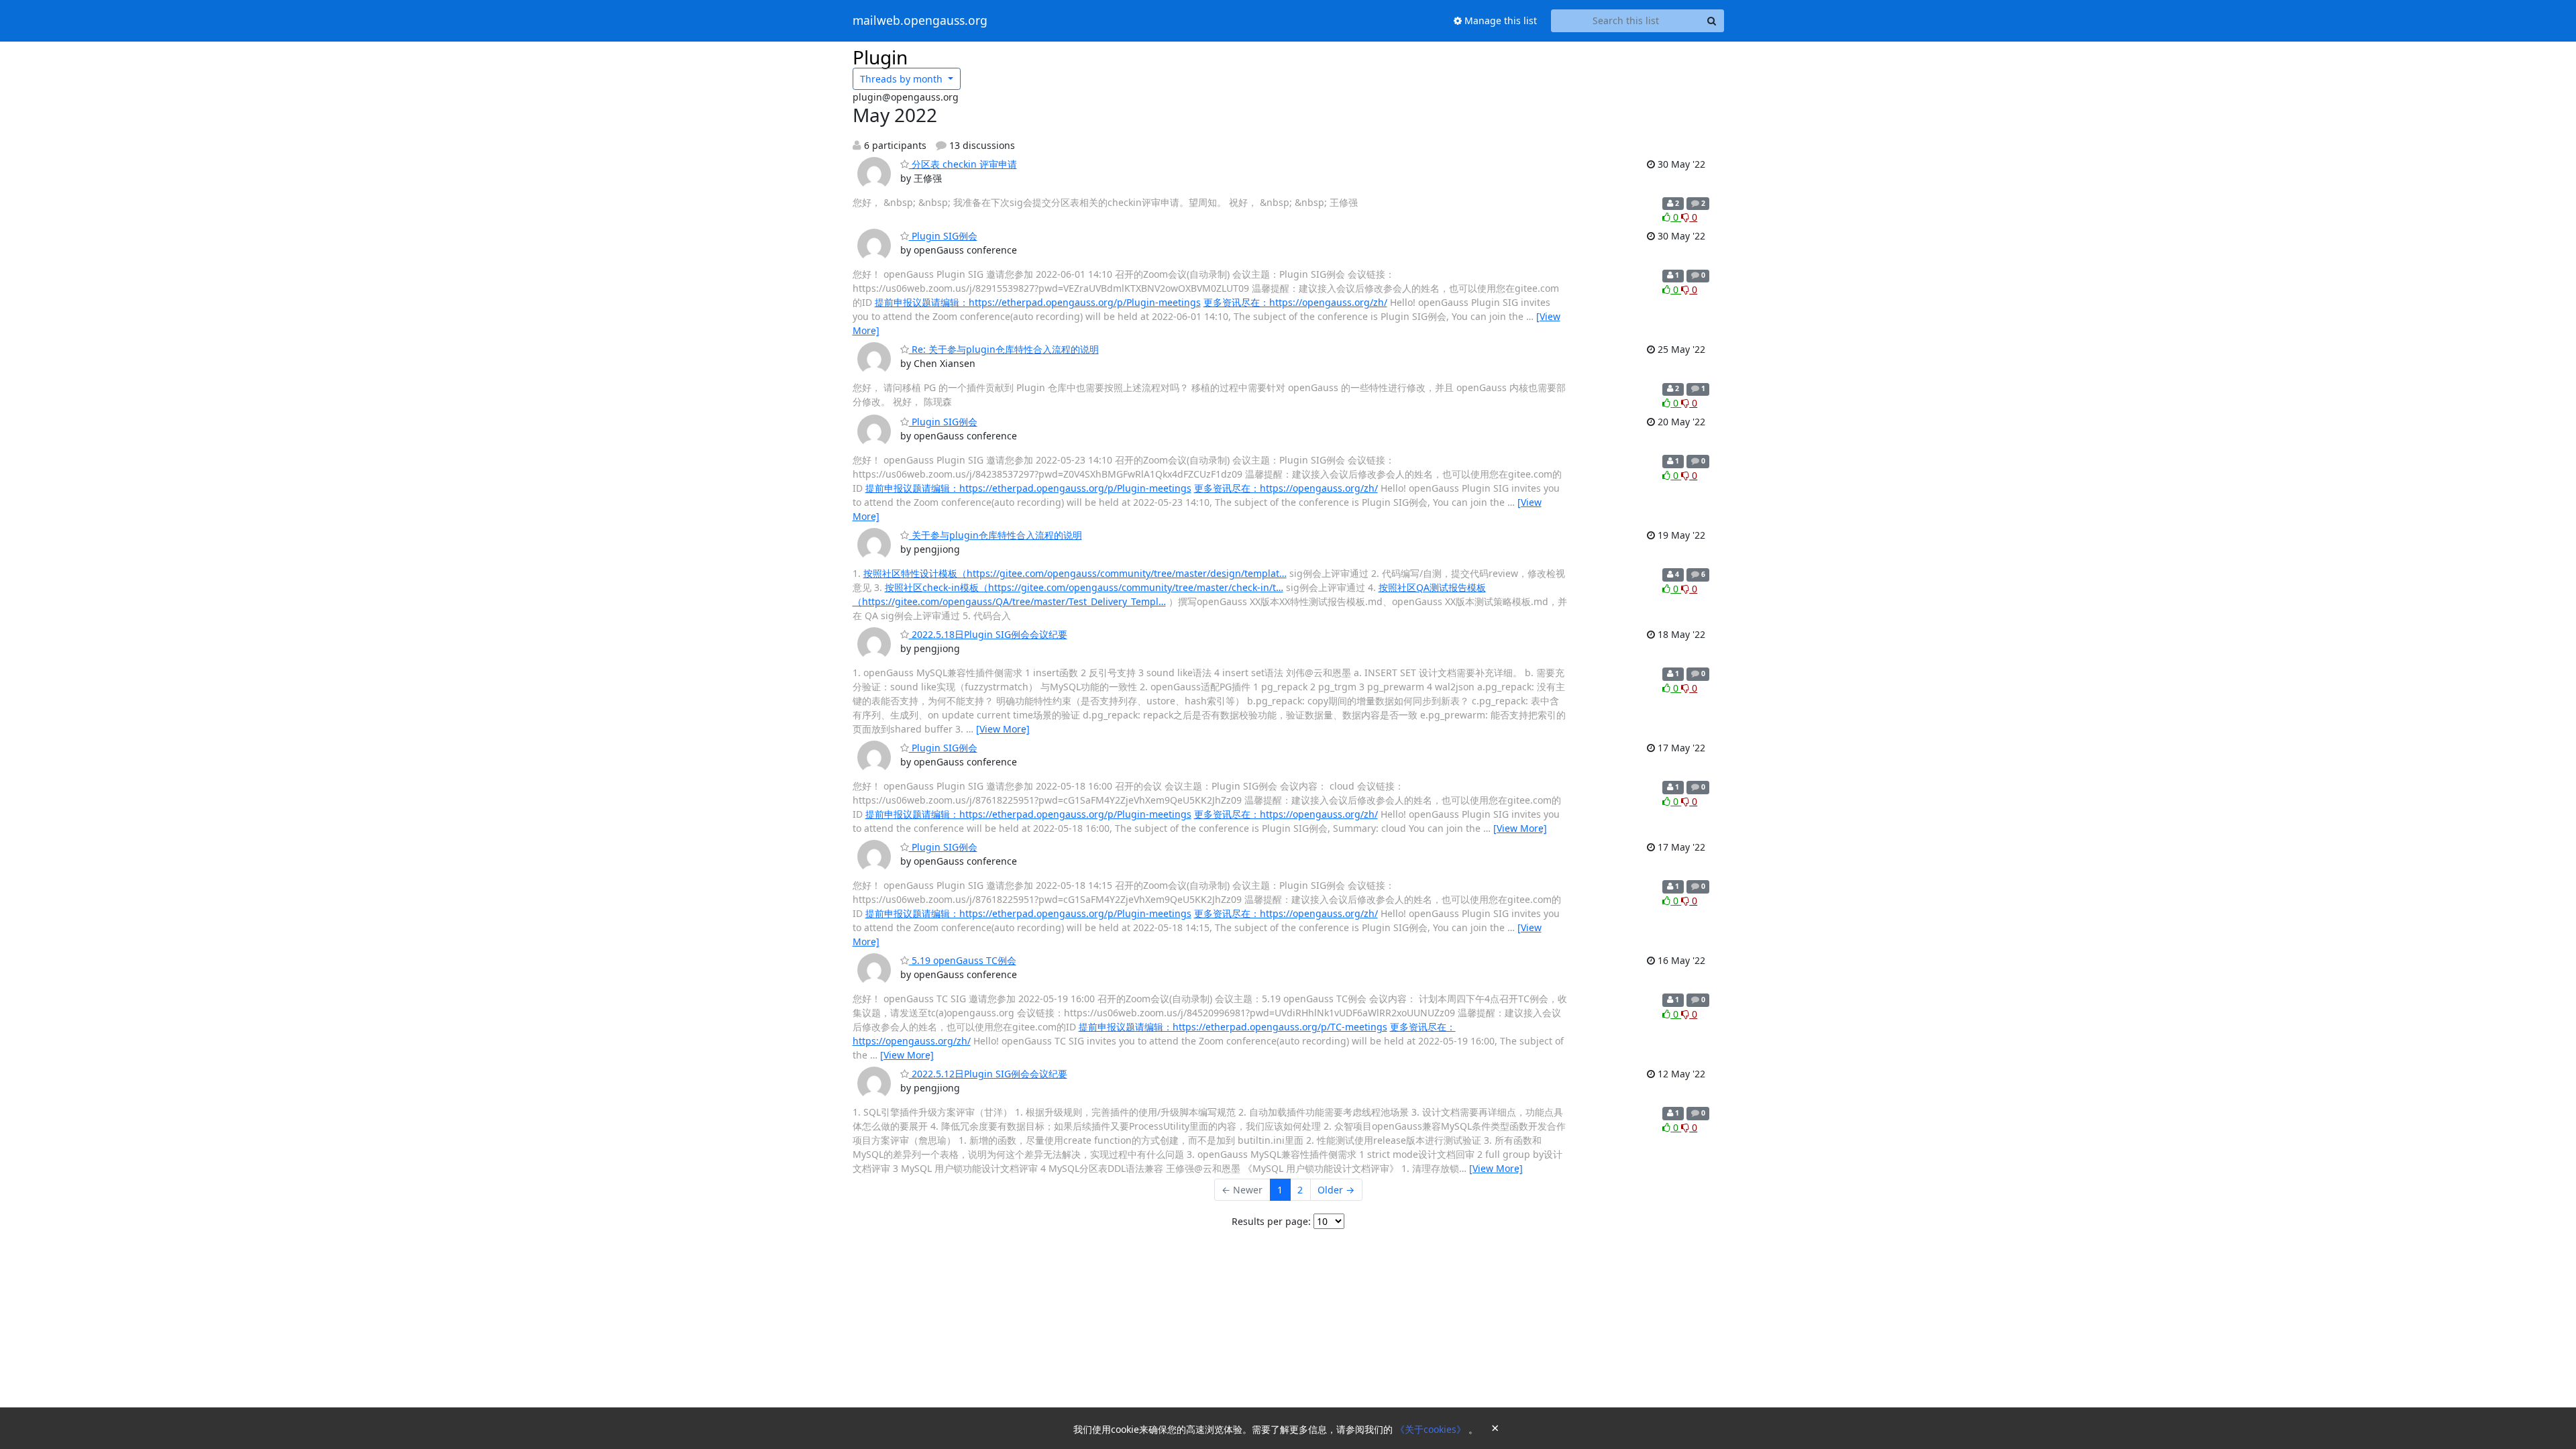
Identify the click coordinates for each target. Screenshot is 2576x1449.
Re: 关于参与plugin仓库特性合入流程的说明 (1004, 349)
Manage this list (1499, 20)
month (903, 79)
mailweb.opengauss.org (920, 21)
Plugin (880, 57)
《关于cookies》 (1432, 1429)
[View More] (1003, 729)
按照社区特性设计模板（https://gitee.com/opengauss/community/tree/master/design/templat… (1075, 573)
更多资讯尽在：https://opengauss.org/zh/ (1295, 302)
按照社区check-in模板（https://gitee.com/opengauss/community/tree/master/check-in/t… (1084, 587)
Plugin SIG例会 (943, 236)
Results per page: (1271, 1221)
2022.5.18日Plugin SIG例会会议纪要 (988, 634)
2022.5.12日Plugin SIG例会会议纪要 (988, 1074)
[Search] (1712, 21)
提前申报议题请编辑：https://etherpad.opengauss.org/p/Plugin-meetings (1038, 302)
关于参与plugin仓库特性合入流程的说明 (996, 535)
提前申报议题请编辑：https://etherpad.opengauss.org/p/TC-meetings (1233, 1027)
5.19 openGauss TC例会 (963, 960)
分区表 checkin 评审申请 (963, 164)
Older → (1336, 1190)
